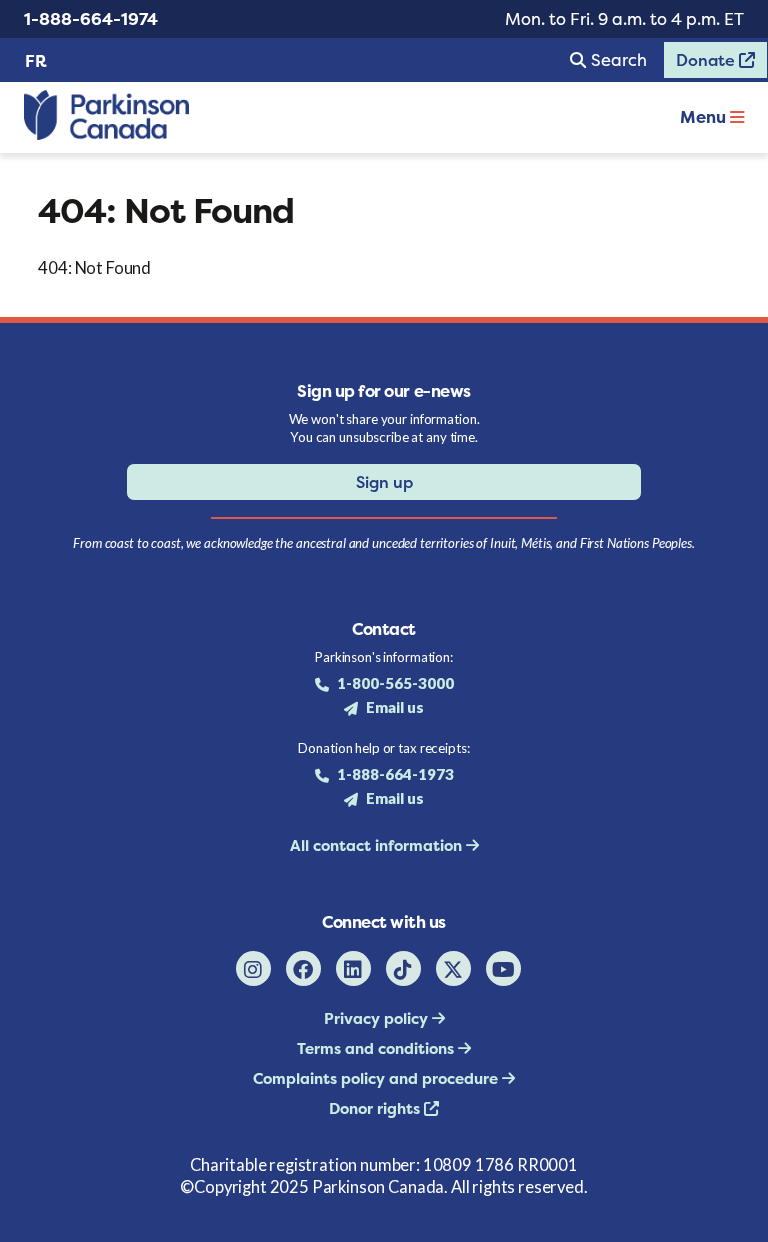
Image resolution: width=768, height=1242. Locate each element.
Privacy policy (378, 1018)
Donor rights (376, 1108)
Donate (701, 64)
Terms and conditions (377, 1048)
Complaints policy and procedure (377, 1078)
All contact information (378, 845)
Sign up (384, 482)
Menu (705, 117)
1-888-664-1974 (91, 19)
